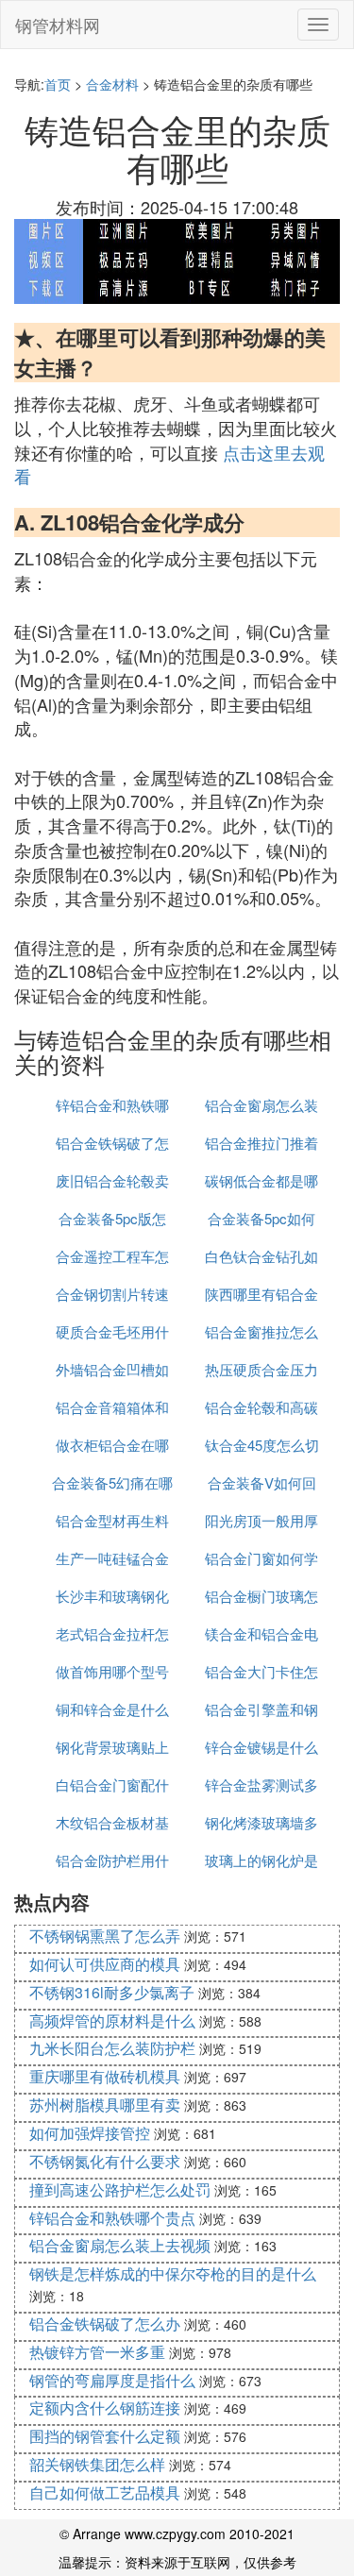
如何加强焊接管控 (90, 2133)
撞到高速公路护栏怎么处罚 (120, 2189)
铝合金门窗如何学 (261, 1558)
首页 (58, 84)
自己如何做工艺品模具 (105, 2492)
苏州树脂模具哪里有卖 (105, 2105)
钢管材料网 (58, 25)
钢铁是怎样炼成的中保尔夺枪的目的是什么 (173, 2273)
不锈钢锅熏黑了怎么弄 (105, 1936)
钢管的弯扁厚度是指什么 (112, 2380)
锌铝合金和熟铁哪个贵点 (112, 2218)
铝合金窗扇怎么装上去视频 (120, 2245)
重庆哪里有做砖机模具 (105, 2076)
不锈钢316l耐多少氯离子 (112, 1992)
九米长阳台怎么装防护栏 (112, 2048)
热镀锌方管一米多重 (97, 2352)
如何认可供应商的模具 (105, 1964)
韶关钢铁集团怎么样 (97, 2464)
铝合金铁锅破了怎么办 (105, 2323)
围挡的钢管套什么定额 (105, 2436)
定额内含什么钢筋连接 (105, 2408)
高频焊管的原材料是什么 (112, 2020)
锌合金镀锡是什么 (261, 1747)
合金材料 (112, 84)
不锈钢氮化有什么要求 (105, 2161)
